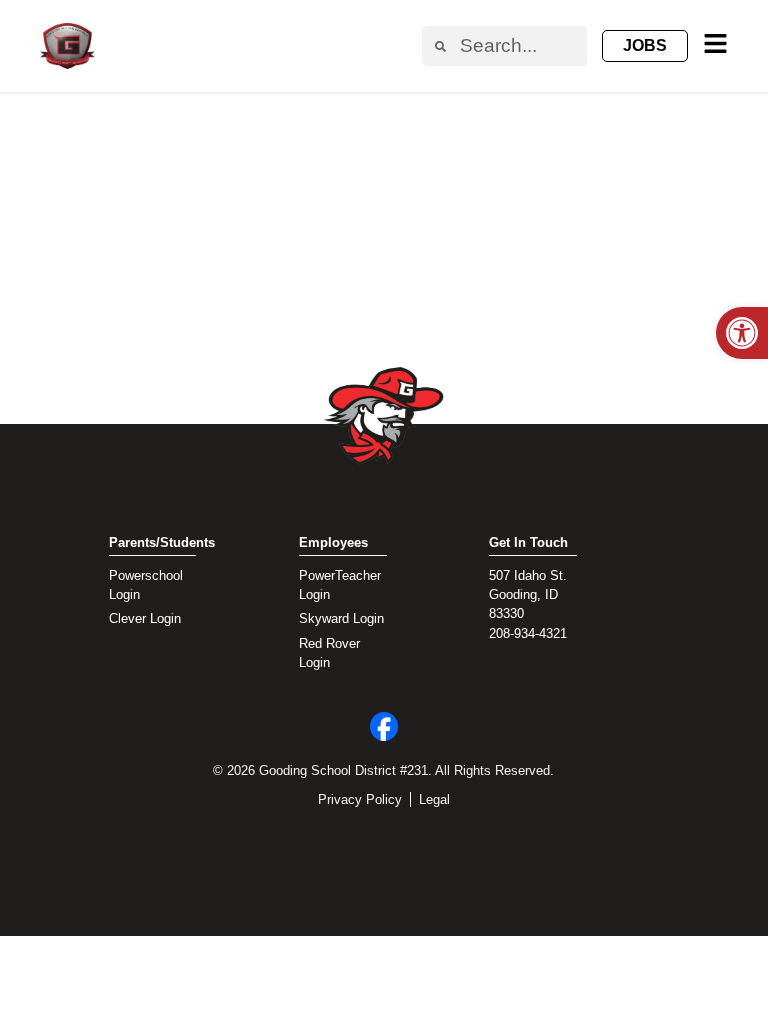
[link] (742, 333)
